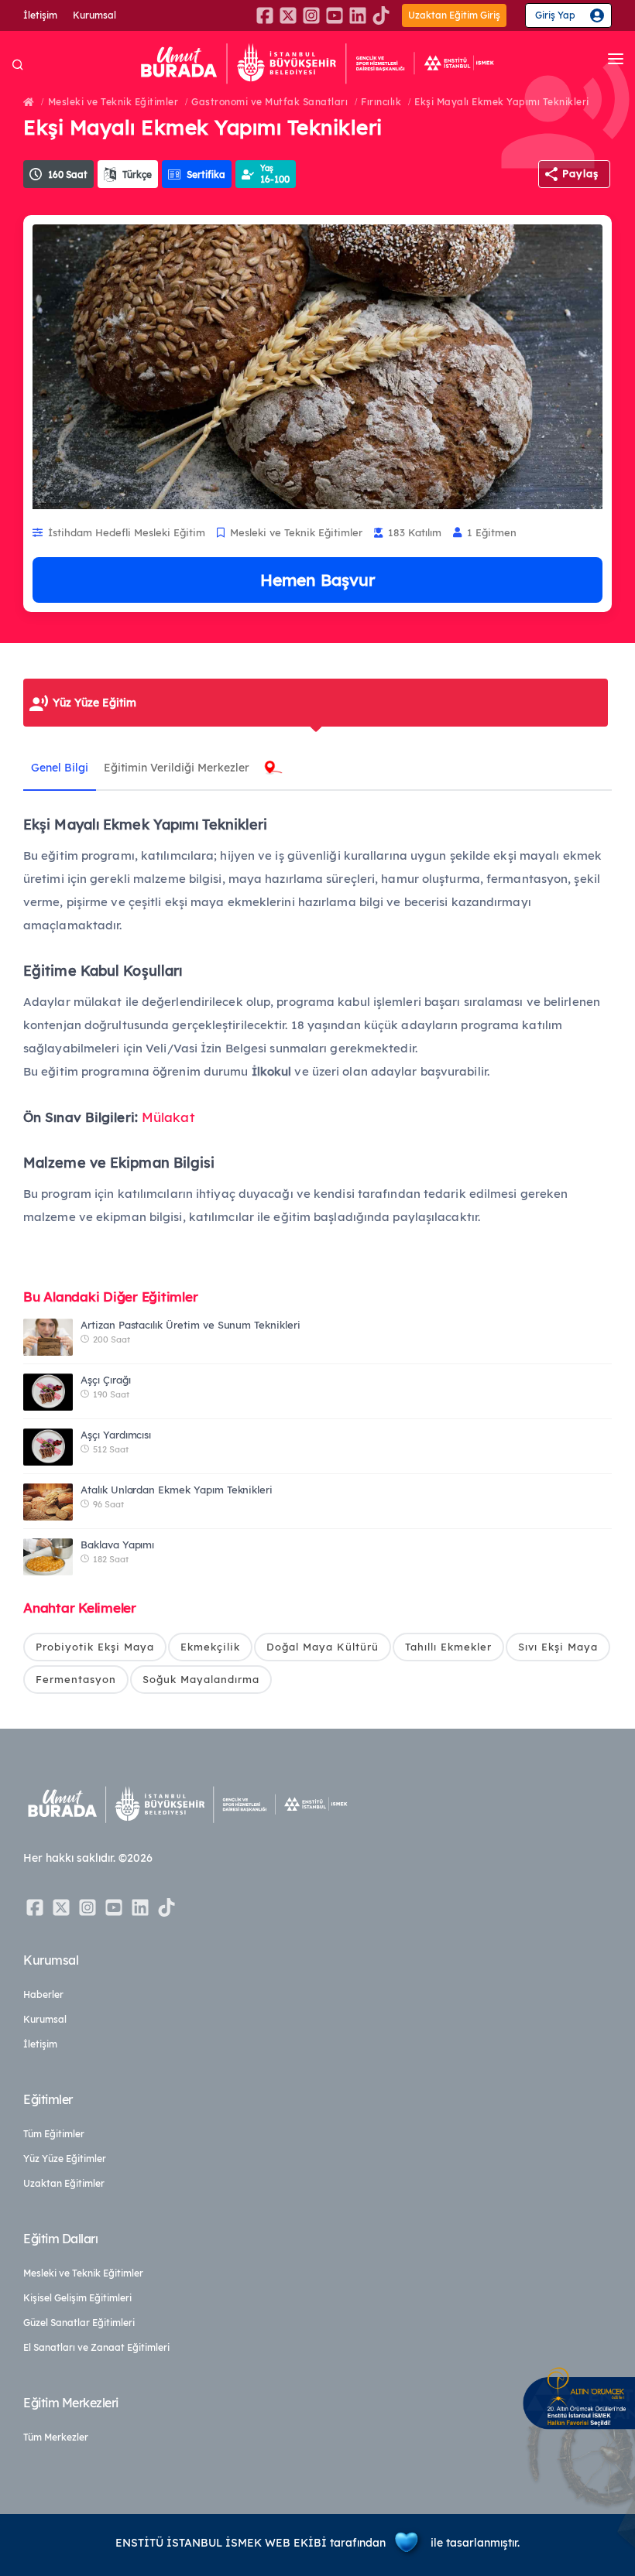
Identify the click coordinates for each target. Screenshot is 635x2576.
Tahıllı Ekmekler (448, 1647)
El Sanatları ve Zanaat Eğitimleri (96, 2347)
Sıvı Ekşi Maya (558, 1647)
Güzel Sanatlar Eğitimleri (79, 2323)
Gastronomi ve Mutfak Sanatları (269, 102)
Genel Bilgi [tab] (60, 768)
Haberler (43, 1994)
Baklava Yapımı (117, 1545)
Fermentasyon (76, 1679)
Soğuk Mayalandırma (201, 1679)
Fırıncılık (381, 102)
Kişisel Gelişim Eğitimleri (77, 2298)
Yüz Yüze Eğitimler (65, 2159)
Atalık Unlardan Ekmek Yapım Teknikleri (177, 1490)
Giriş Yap (555, 15)
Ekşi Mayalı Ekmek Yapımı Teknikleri (502, 102)
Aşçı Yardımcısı (116, 1435)
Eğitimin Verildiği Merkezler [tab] (177, 768)
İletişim (40, 15)
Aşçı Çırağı (105, 1380)
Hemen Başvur (317, 580)
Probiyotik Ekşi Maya (95, 1647)
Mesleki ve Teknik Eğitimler (113, 102)
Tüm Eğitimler (54, 2134)
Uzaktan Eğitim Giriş (454, 15)
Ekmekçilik (210, 1647)
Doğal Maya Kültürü (323, 1647)
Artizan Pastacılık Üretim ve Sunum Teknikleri (190, 1325)
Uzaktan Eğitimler (64, 2183)
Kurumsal (94, 15)
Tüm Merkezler (56, 2437)
